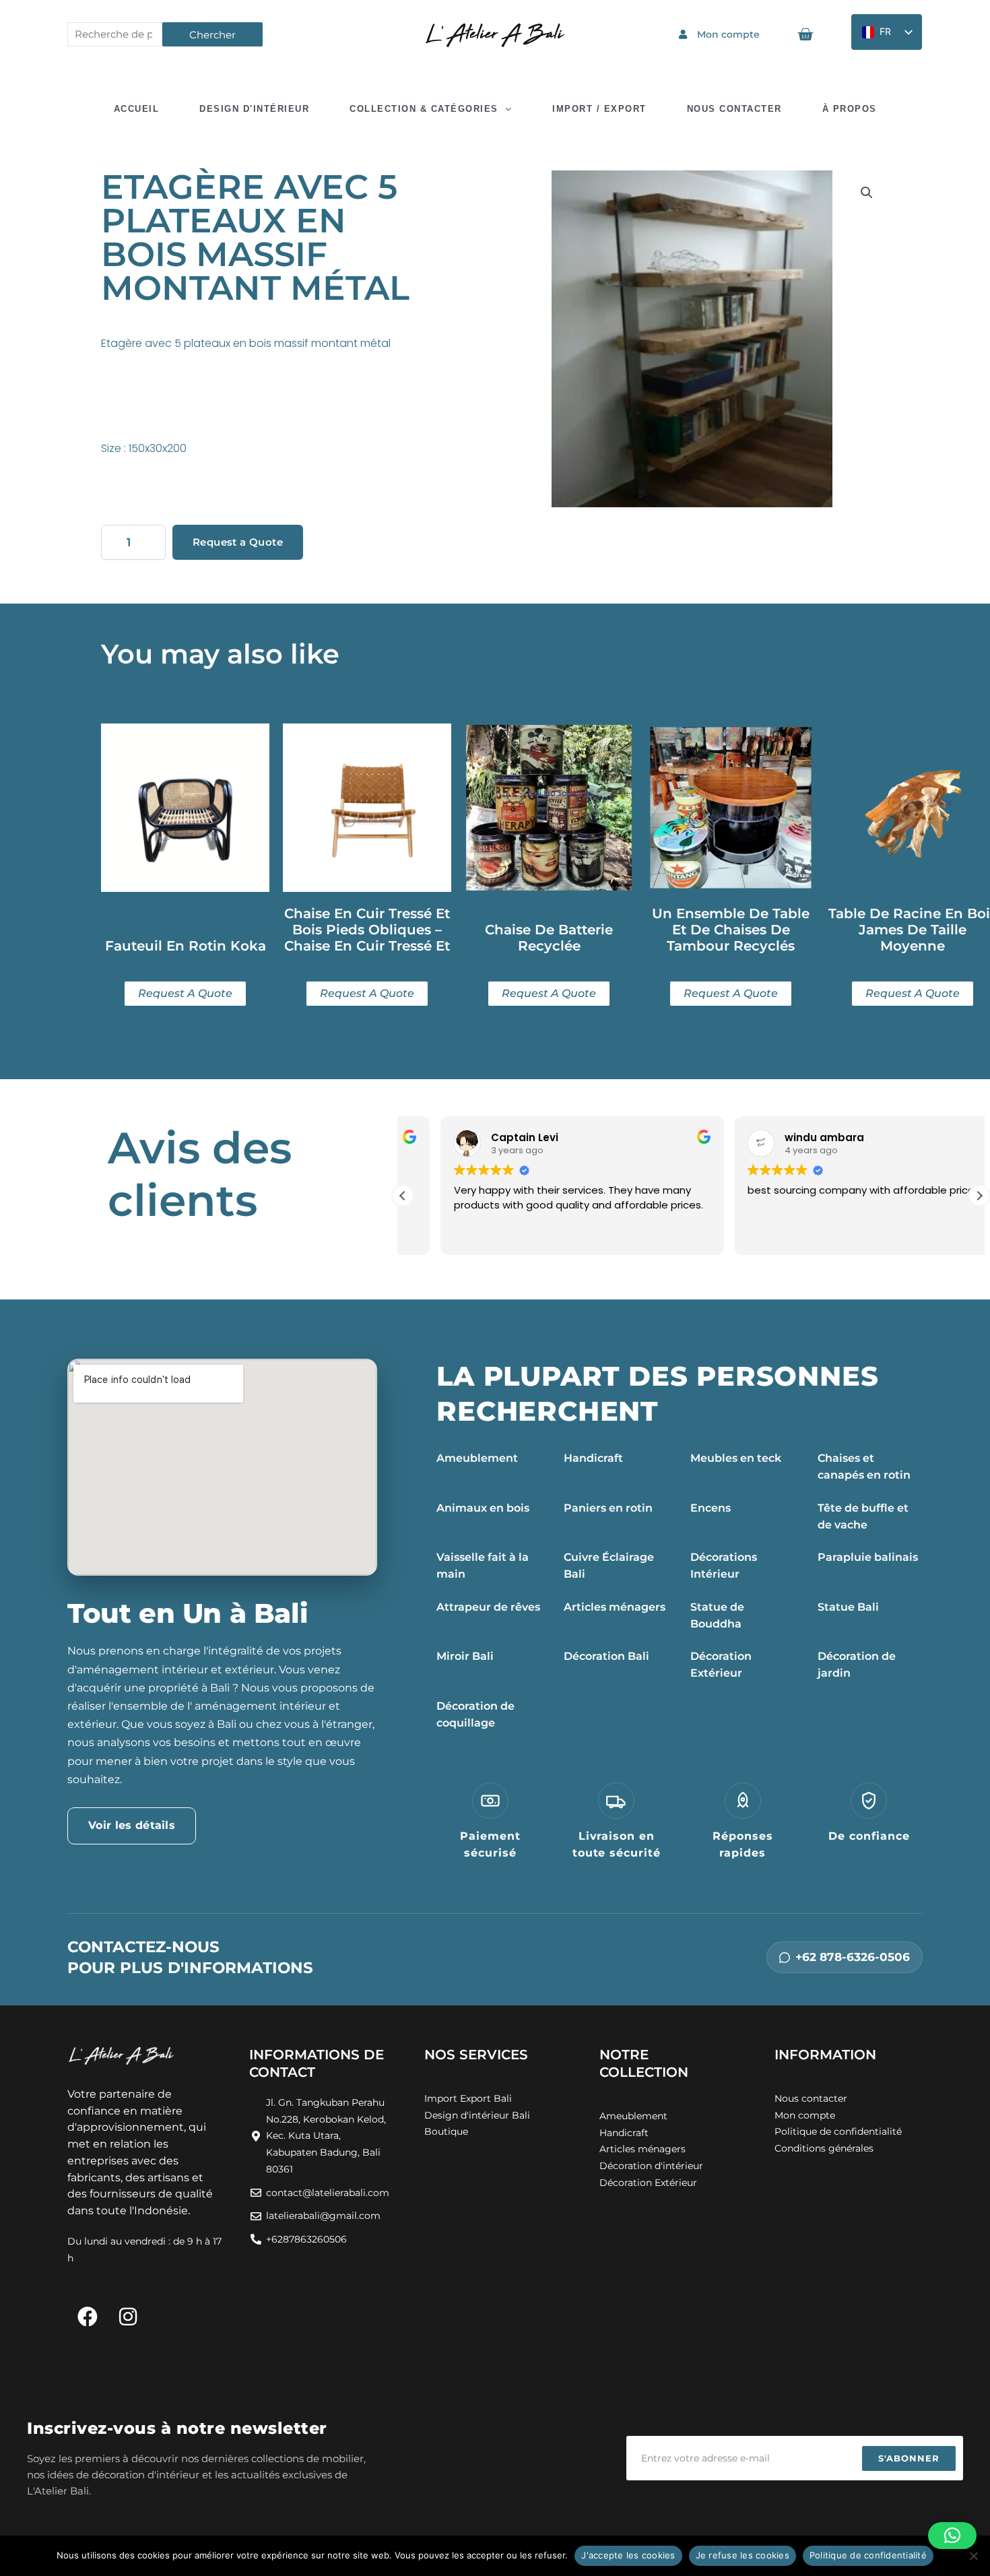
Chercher (212, 35)
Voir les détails (132, 1825)
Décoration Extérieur (721, 1665)
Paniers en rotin (608, 1508)
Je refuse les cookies (742, 2555)
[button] (867, 193)
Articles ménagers (615, 1607)
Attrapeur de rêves (488, 1607)
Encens (711, 1508)
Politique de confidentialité (868, 2555)
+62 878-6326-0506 (853, 1957)
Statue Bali (848, 1607)
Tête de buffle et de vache (863, 1516)
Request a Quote (238, 542)
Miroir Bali (465, 1656)
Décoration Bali (606, 1656)
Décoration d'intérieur (651, 2166)
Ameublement (477, 1458)
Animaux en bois (483, 1508)
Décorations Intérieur (724, 1566)
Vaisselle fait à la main (483, 1566)
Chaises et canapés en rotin (864, 1467)
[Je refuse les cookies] (973, 2556)
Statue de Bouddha (717, 1615)
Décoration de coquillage (475, 1714)
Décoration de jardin (857, 1665)
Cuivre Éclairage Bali (609, 1566)
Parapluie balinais (868, 1557)
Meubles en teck (736, 1458)
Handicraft (593, 1458)
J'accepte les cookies (628, 2555)
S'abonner (909, 2458)
